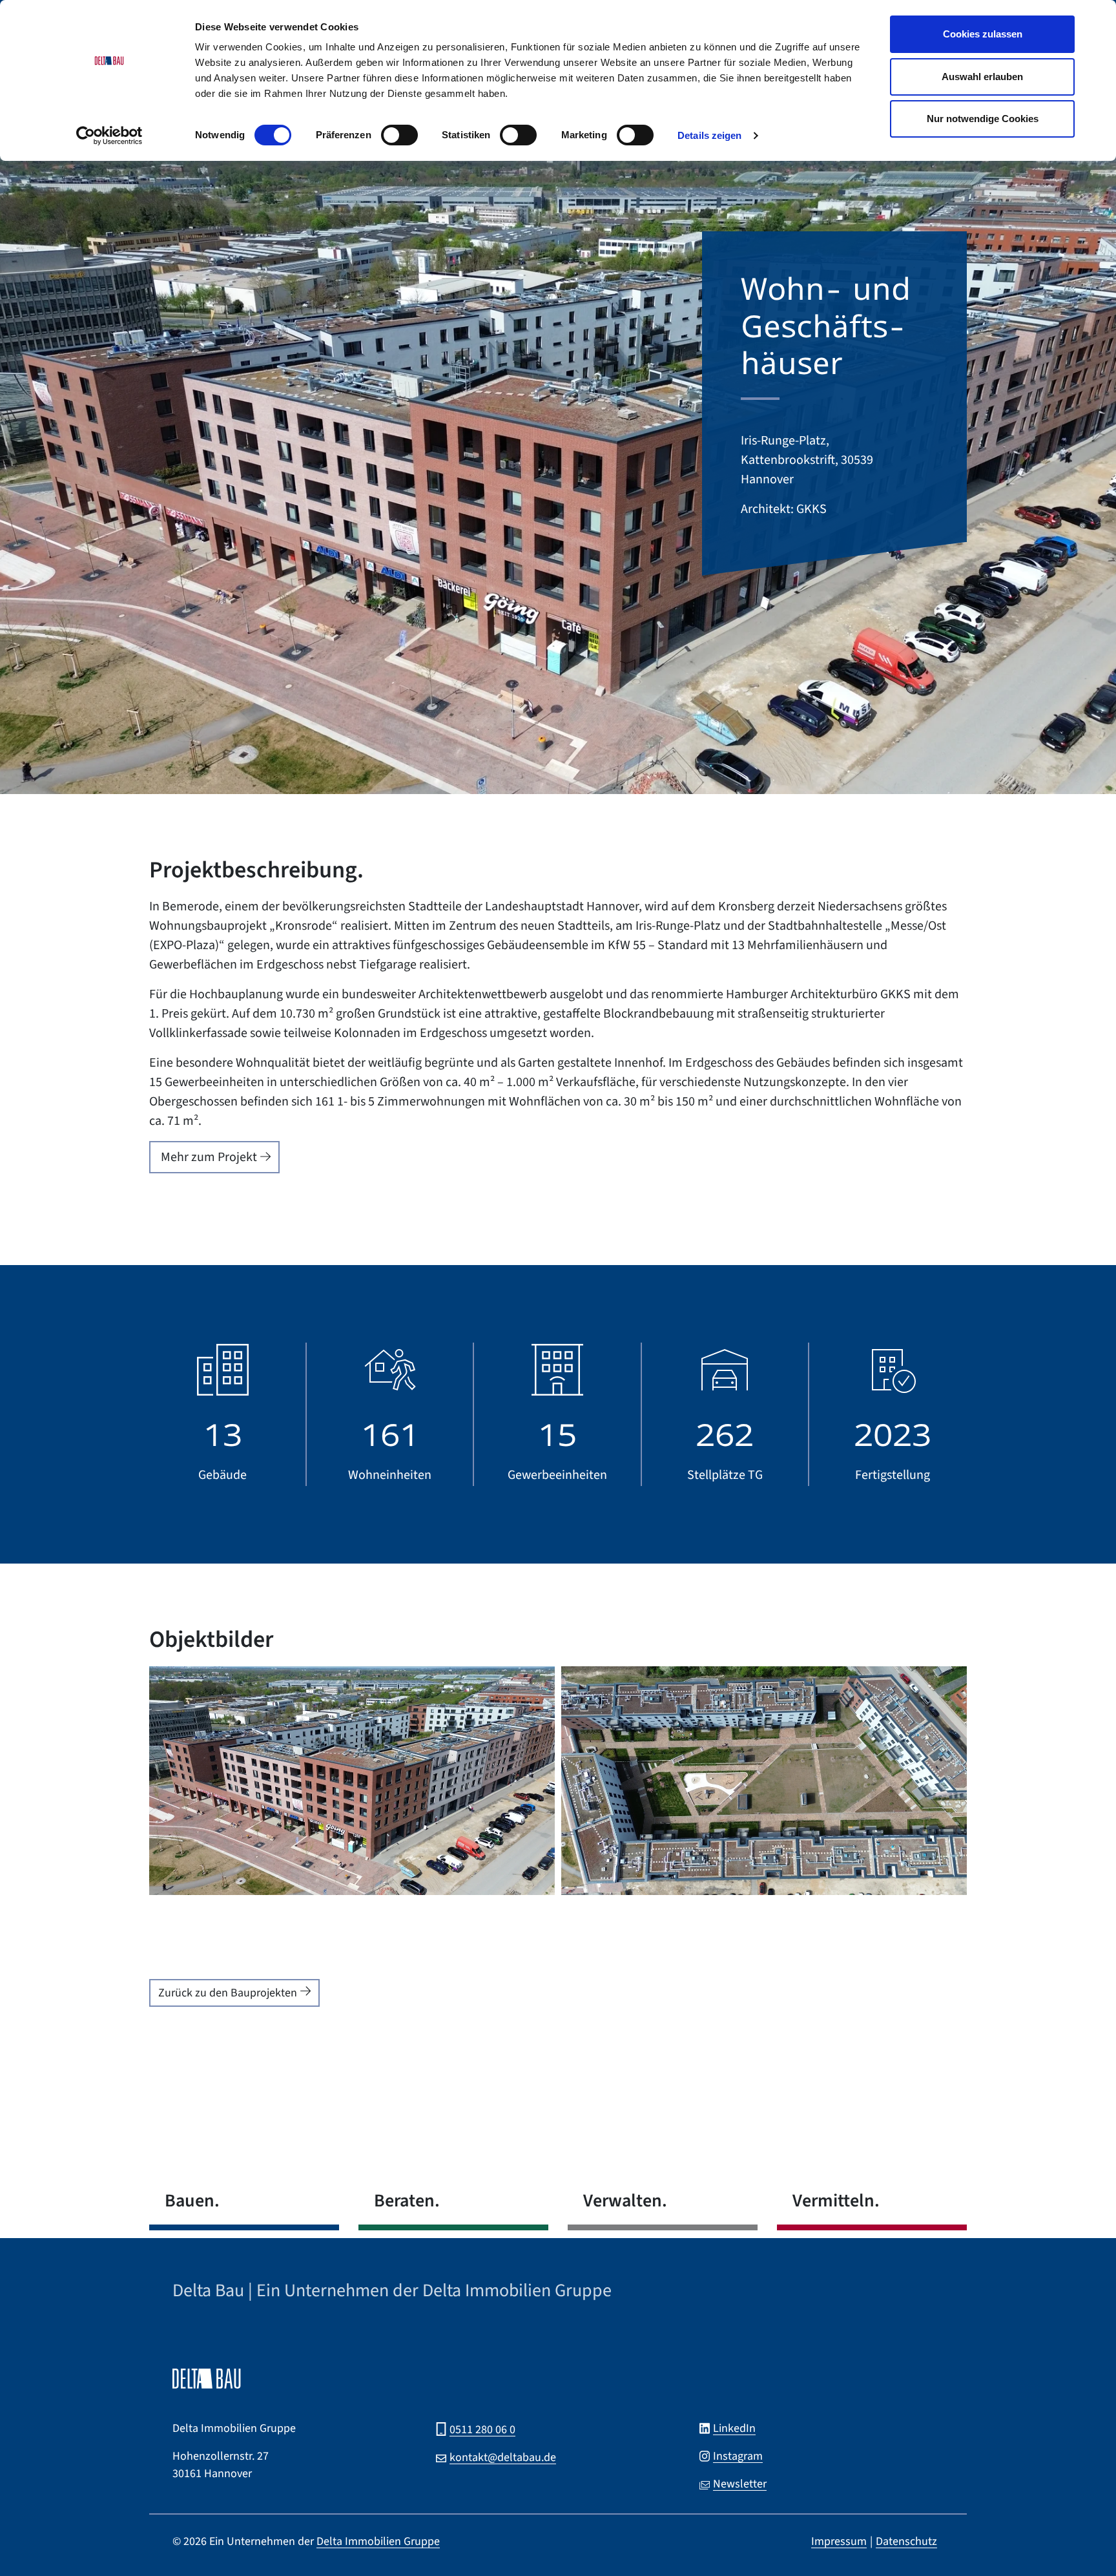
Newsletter (740, 2484)
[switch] (399, 138)
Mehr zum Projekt (209, 1157)
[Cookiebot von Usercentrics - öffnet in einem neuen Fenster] (109, 136)
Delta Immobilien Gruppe (378, 2541)
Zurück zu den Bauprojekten (228, 1993)
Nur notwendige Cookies (983, 119)
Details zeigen (709, 135)
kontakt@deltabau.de (503, 2457)
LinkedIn (734, 2428)
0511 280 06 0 (482, 2430)
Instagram (738, 2456)
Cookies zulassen (983, 34)
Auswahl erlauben (982, 77)
